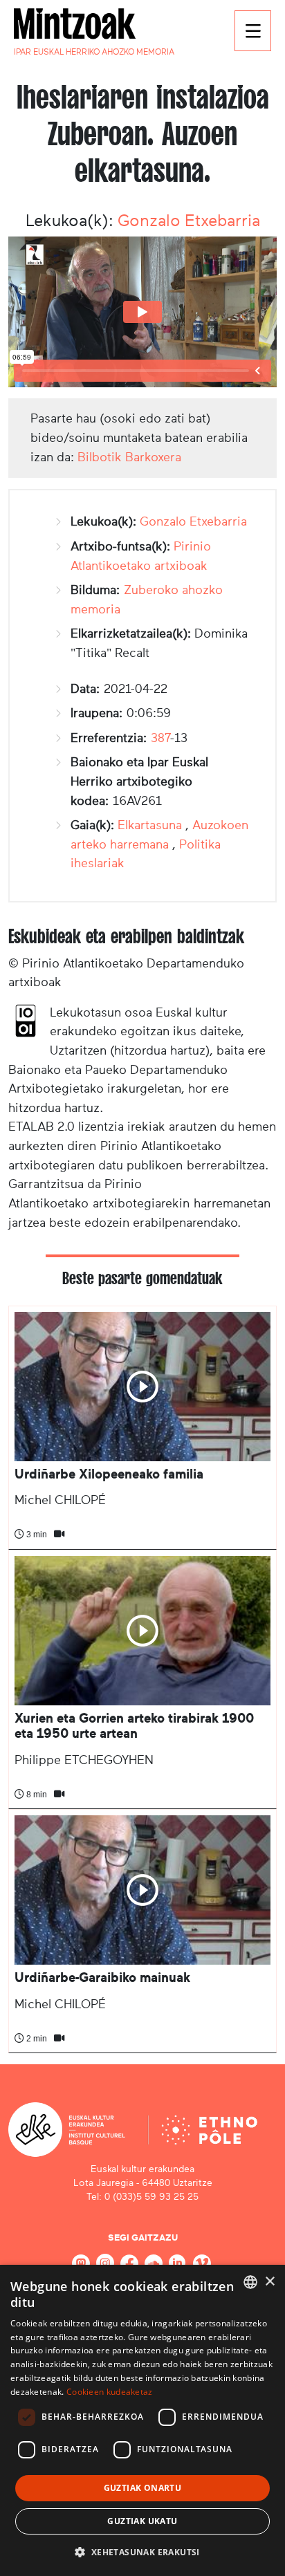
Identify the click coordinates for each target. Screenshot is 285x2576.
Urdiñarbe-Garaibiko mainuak (102, 1977)
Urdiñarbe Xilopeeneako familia (109, 1474)
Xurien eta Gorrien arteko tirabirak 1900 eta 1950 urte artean (134, 1726)
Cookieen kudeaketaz (110, 2392)
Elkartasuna (150, 825)
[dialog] (142, 2420)
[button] (142, 2552)
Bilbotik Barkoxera (129, 457)
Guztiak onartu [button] (143, 2488)
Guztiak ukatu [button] (142, 2521)
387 (160, 738)
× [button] (269, 2282)
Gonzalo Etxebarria (189, 221)
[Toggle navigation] (253, 31)
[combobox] (250, 2282)
